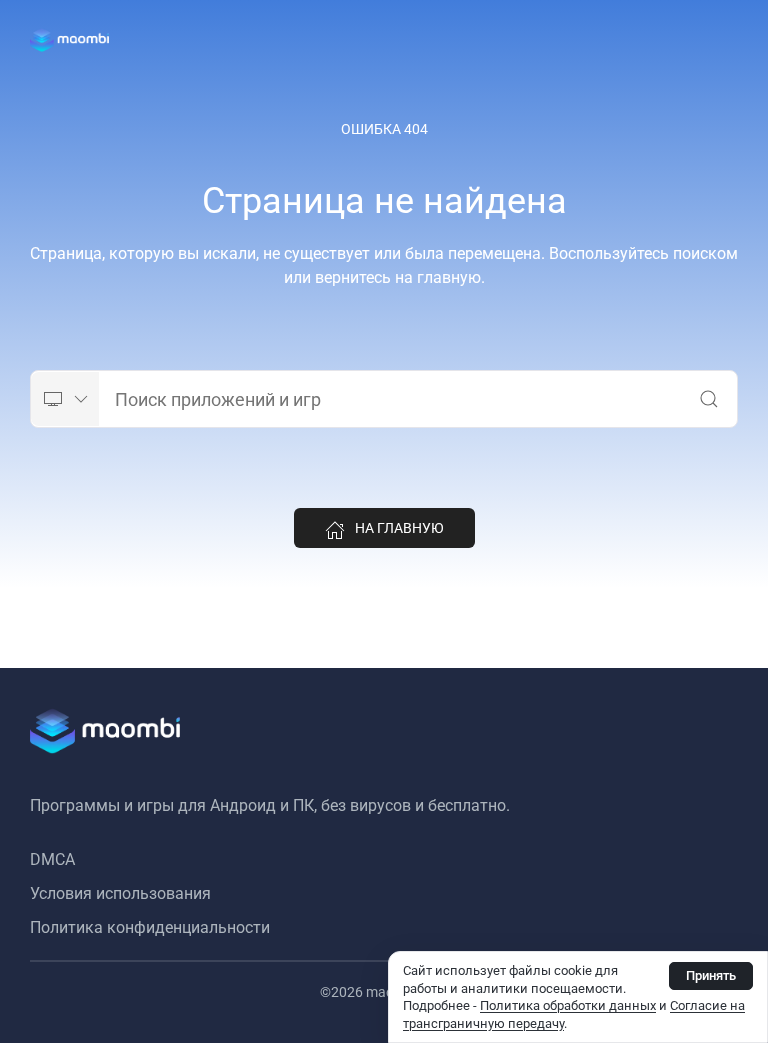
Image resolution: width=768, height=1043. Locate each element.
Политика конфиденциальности (150, 927)
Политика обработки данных (568, 1005)
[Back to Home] (69, 40)
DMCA (52, 859)
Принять (711, 975)
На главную (399, 528)
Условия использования (120, 893)
